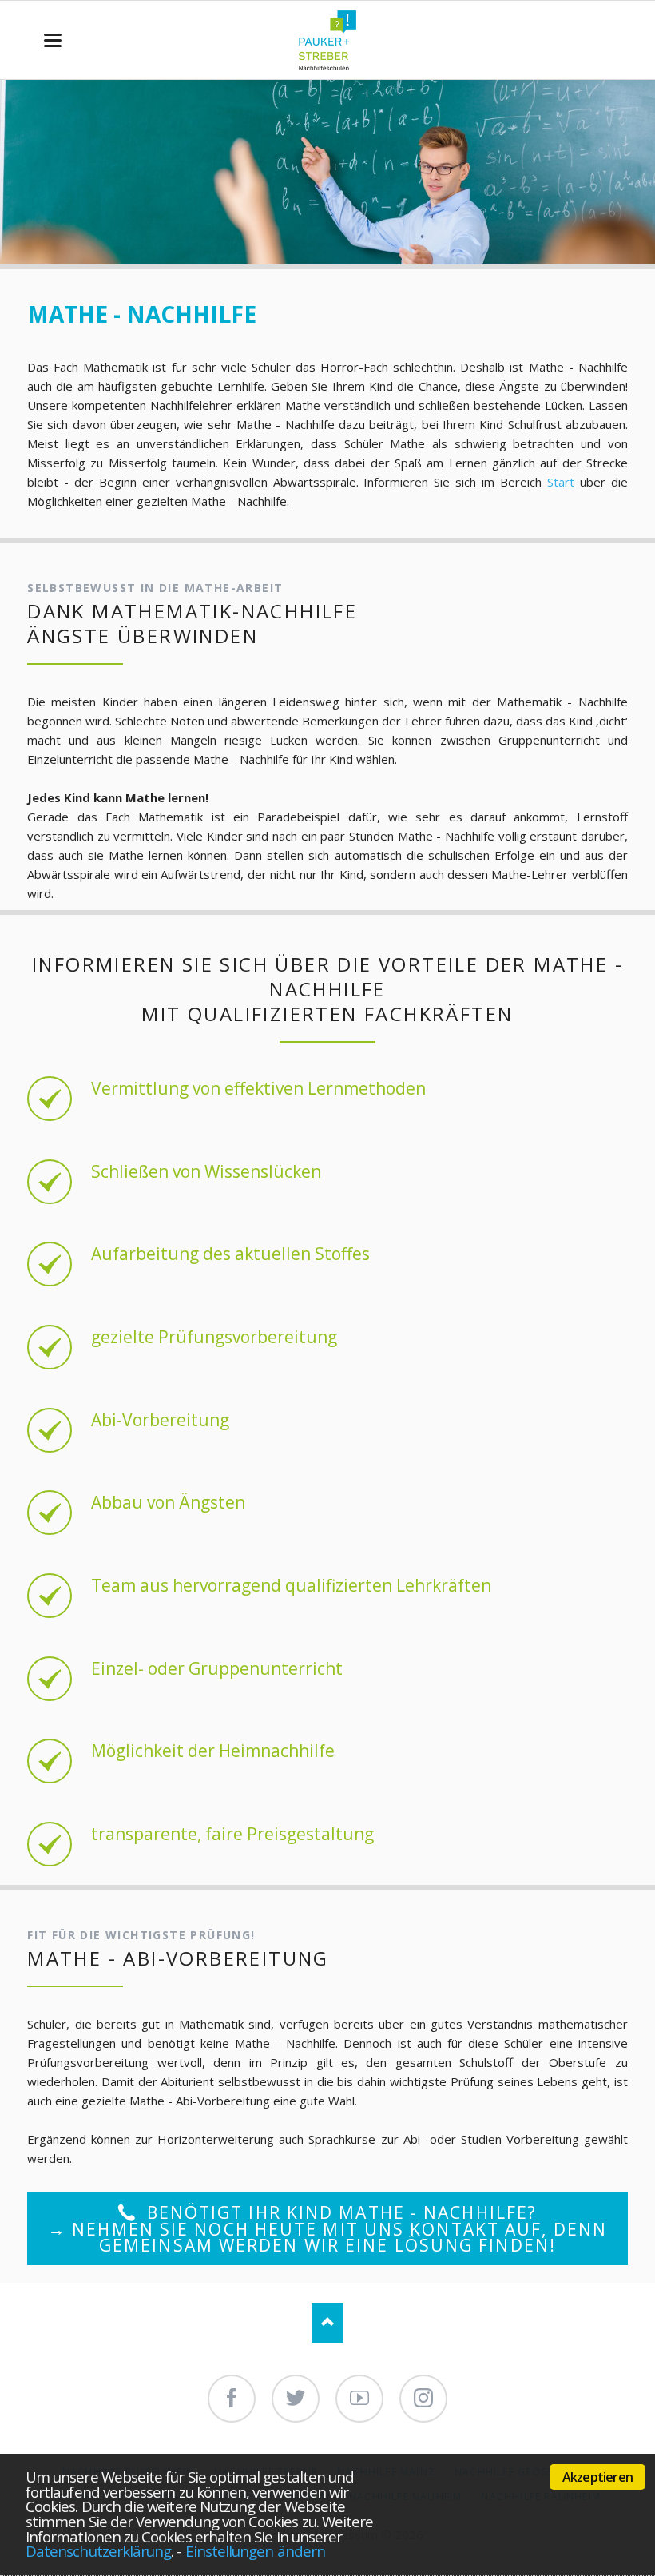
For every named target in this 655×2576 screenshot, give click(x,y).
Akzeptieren (597, 2477)
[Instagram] (423, 2399)
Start (561, 482)
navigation (53, 40)
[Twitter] (296, 2399)
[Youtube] (359, 2399)
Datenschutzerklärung (98, 2551)
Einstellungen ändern (255, 2551)
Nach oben (327, 2323)
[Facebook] (232, 2399)
